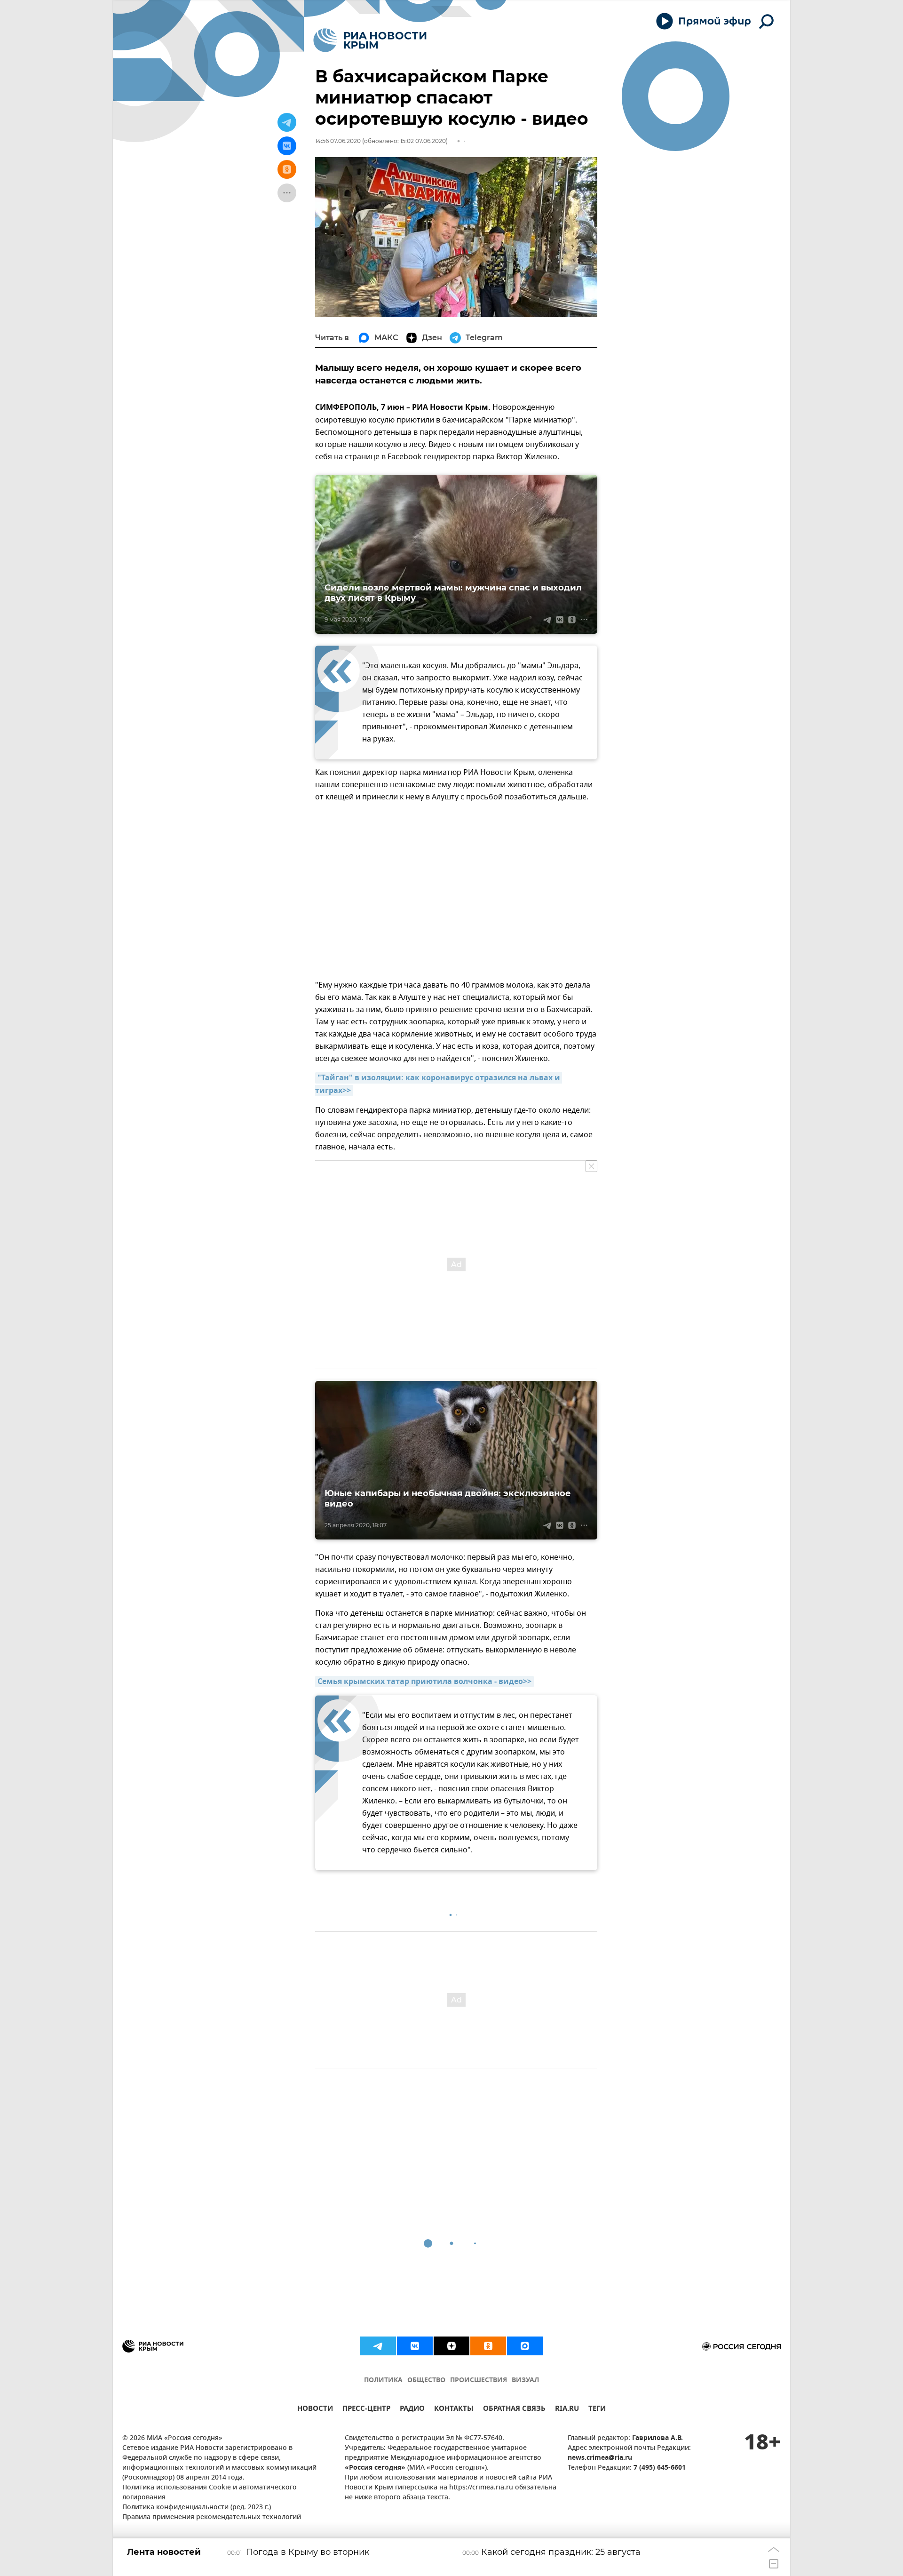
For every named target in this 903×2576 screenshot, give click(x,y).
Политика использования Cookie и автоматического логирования (210, 2493)
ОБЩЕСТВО (426, 2381)
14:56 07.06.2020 (338, 141)
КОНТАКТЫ (454, 2410)
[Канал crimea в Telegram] (378, 2346)
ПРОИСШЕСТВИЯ (479, 2381)
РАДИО (412, 2410)
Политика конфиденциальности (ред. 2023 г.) (197, 2508)
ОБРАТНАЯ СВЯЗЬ (514, 2410)
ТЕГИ (597, 2410)
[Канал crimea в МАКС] (525, 2346)
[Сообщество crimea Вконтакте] (415, 2346)
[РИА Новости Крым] (370, 40)
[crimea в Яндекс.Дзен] (451, 2346)
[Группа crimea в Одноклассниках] (488, 2346)
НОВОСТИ (315, 2410)
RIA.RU (567, 2410)
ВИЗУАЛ (525, 2381)
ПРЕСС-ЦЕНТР (366, 2410)
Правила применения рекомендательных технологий (212, 2517)
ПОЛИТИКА (383, 2381)
